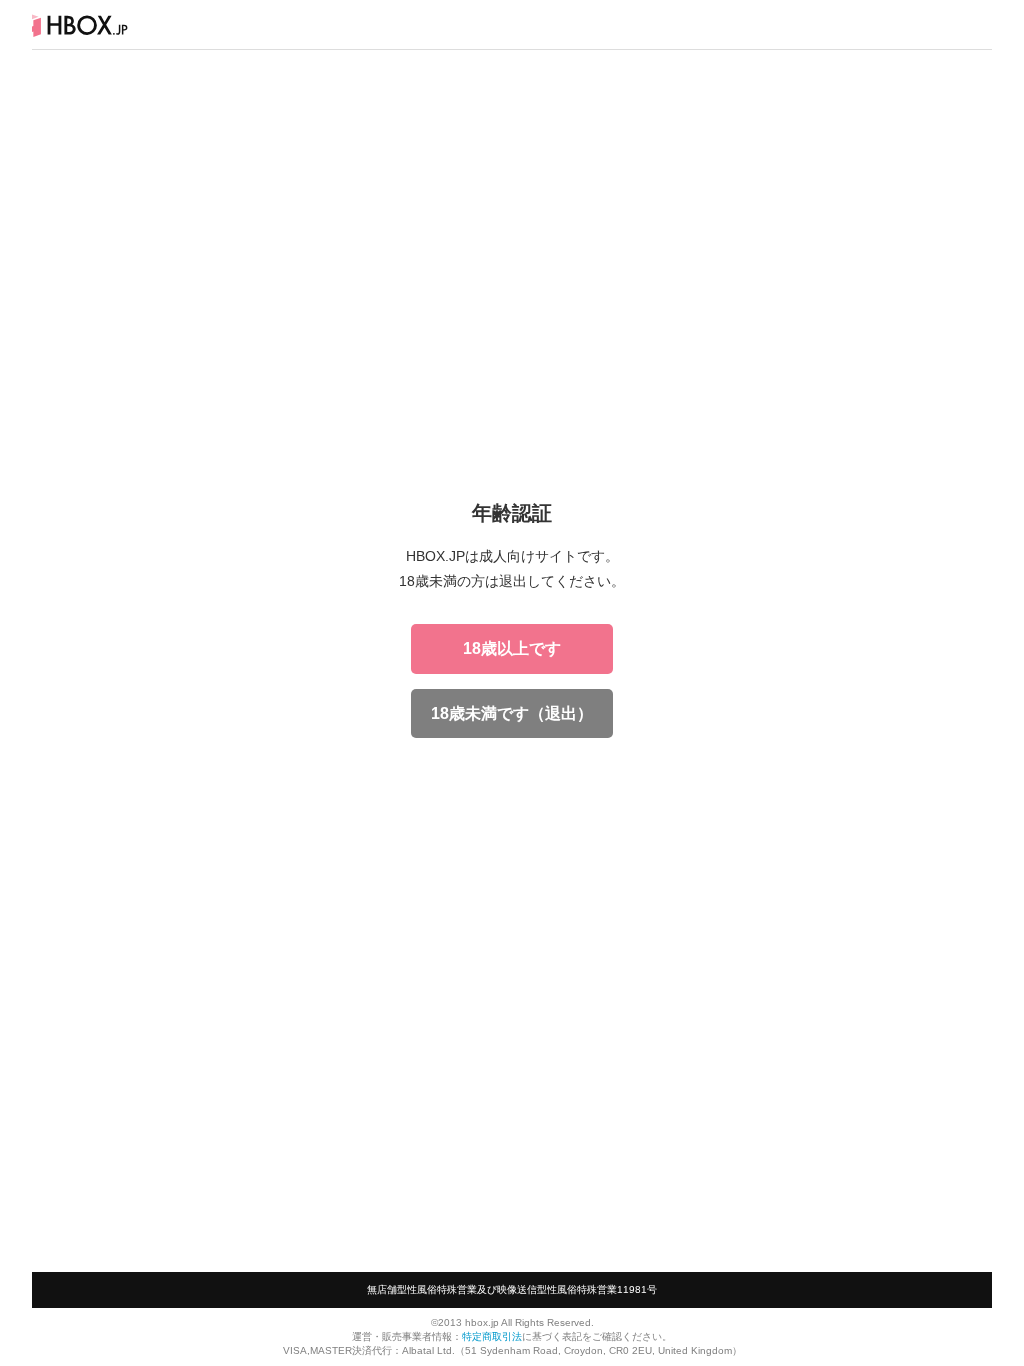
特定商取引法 (492, 1336)
